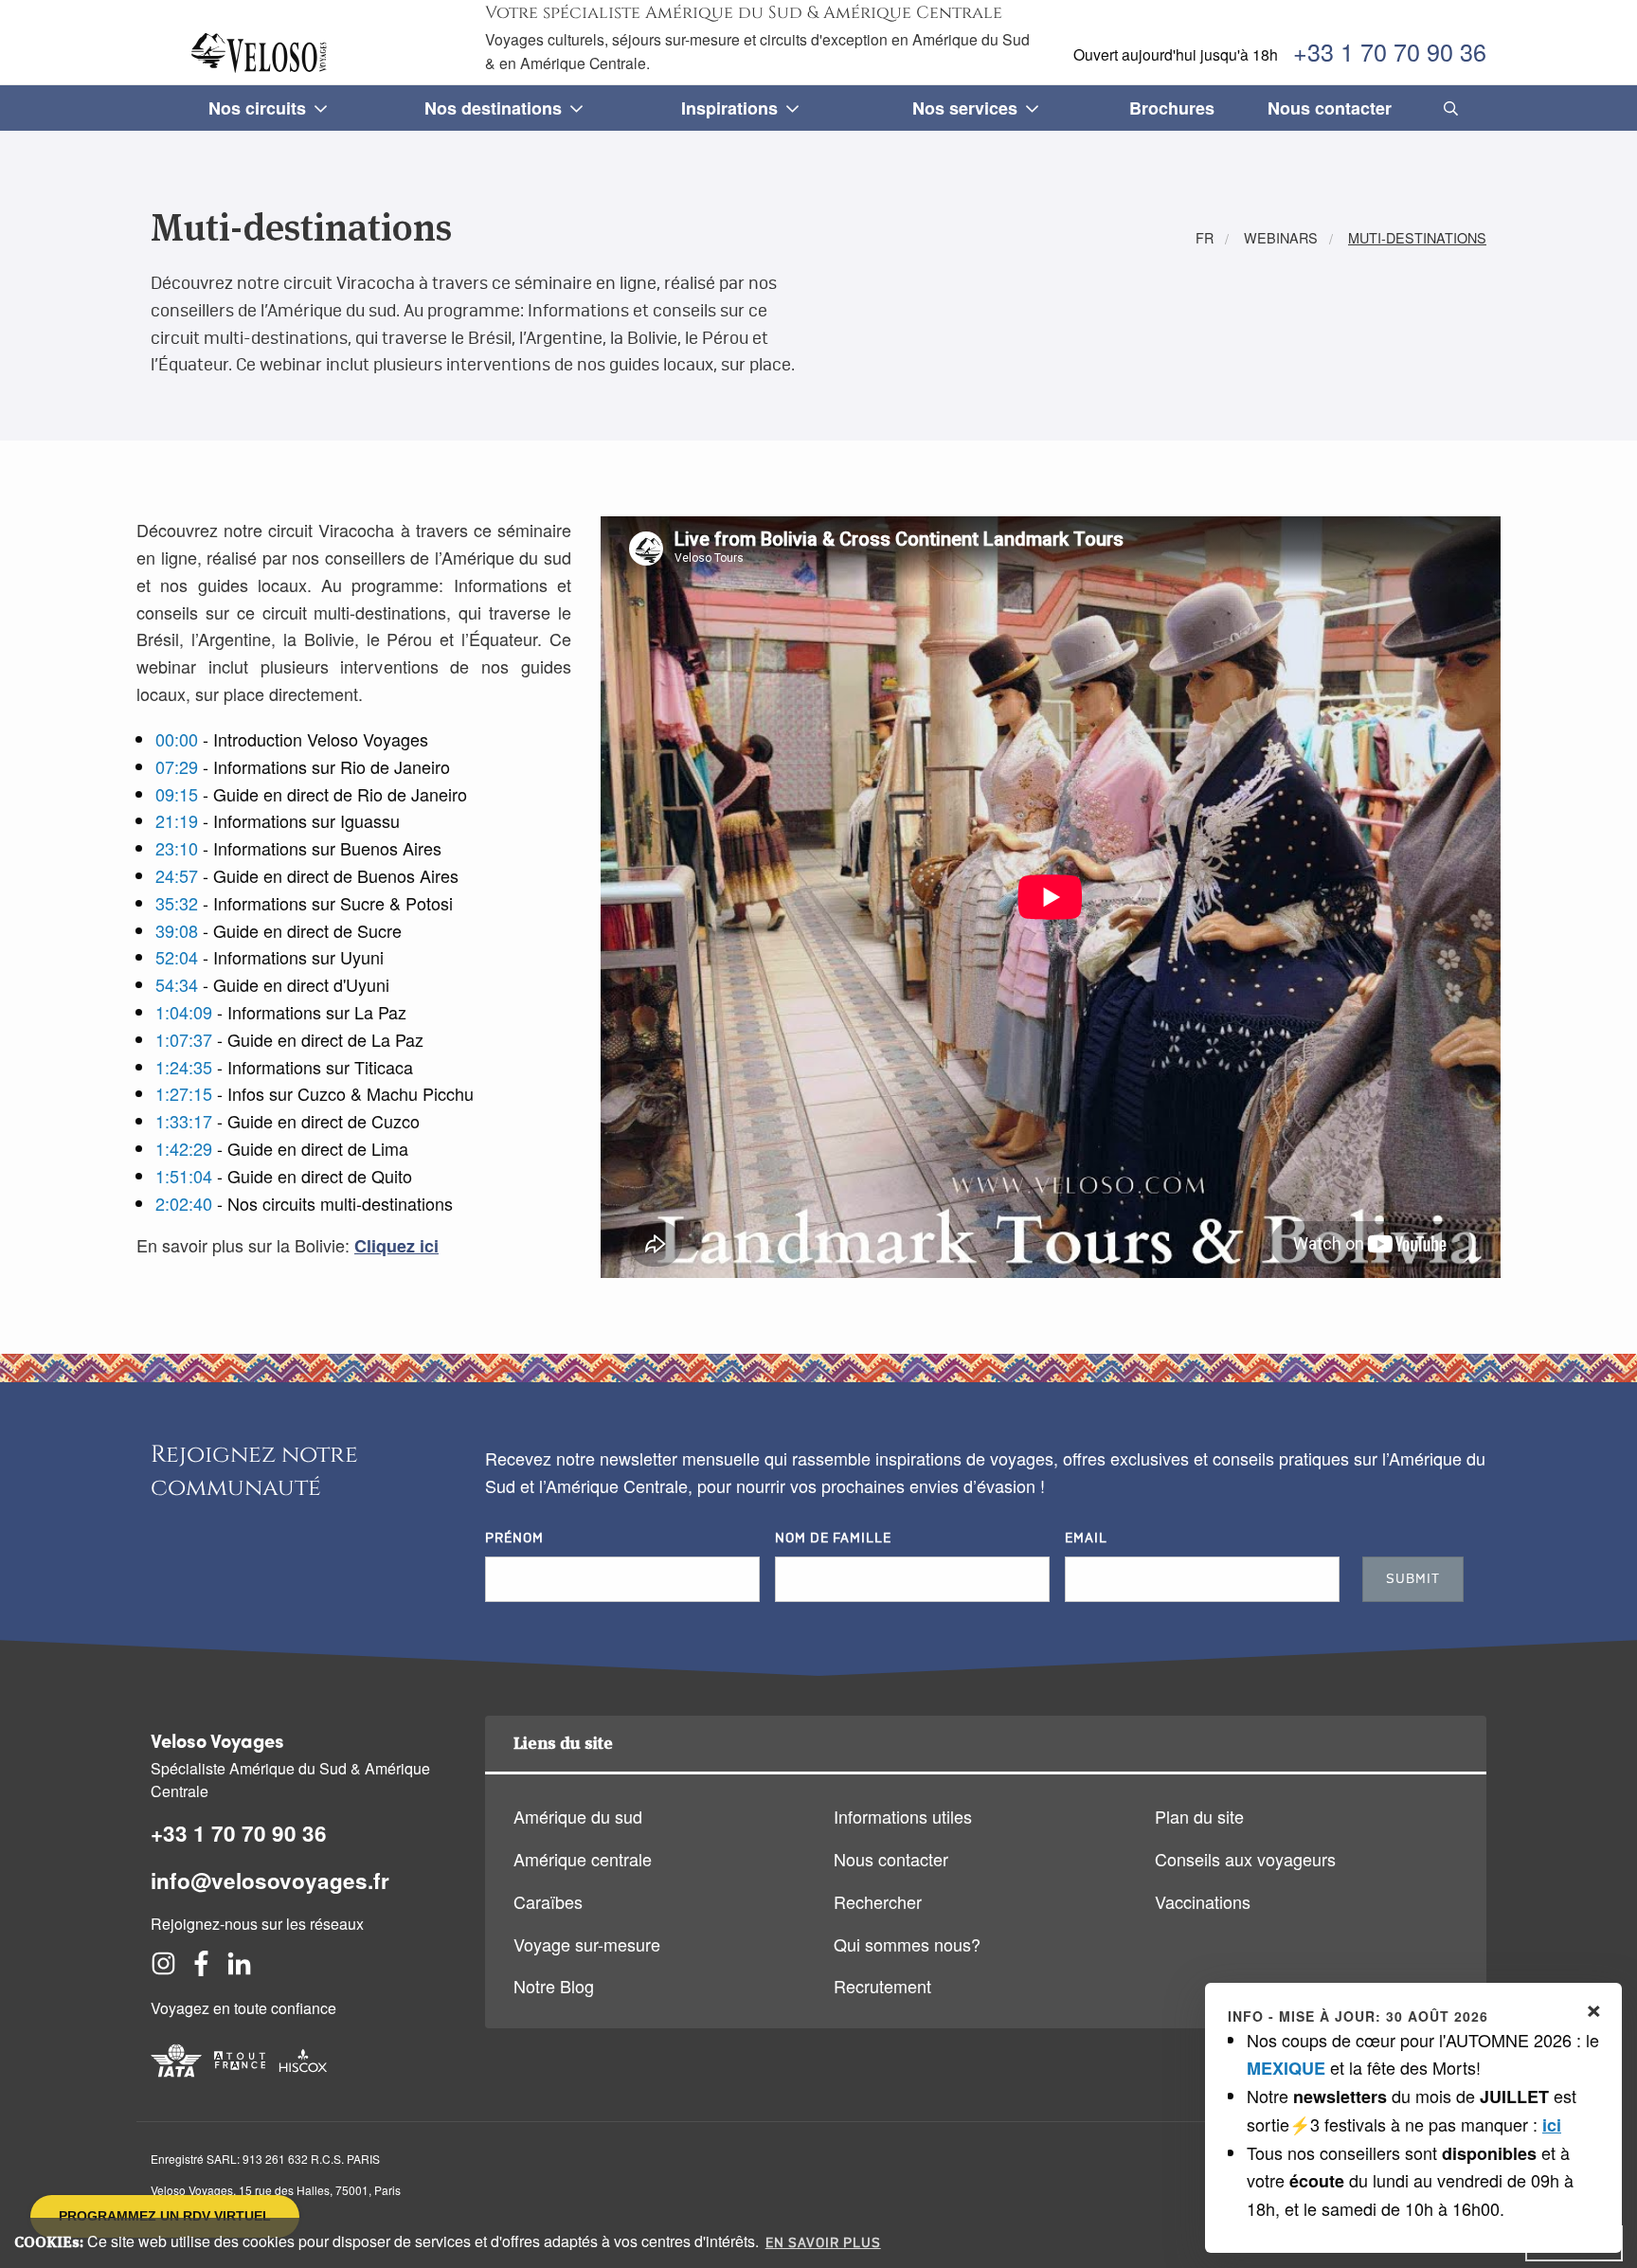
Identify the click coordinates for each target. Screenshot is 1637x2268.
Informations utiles (903, 1816)
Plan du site (1199, 1816)
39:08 (177, 930)
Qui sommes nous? (907, 1944)
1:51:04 (184, 1176)
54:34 (177, 984)
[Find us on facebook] (201, 1969)
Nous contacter (891, 1859)
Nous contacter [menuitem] (1330, 108)
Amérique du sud (578, 1816)
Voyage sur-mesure (587, 1944)
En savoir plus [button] (823, 2243)
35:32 (177, 903)
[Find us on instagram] (163, 1969)
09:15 (177, 794)
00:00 (177, 739)
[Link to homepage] (262, 53)
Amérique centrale (583, 1859)
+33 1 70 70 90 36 (1390, 51)
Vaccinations (1203, 1901)
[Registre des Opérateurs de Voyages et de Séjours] (240, 2079)
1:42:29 (184, 1148)
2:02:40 (184, 1203)
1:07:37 (184, 1039)
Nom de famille (833, 1539)
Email (1086, 1539)
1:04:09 (184, 1012)
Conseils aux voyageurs (1245, 1859)
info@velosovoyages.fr (270, 1881)
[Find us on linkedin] (239, 1969)
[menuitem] (1447, 108)
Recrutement (882, 1986)
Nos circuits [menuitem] (257, 108)
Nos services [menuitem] (965, 108)
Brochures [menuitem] (1172, 108)
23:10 (177, 848)
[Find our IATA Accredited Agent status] (176, 2079)
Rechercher (878, 1901)
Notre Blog (554, 1986)
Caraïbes (548, 1901)
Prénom (514, 1539)
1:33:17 (184, 1121)
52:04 (177, 957)
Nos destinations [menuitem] (493, 108)
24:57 (177, 875)
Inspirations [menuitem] (729, 108)
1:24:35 (184, 1067)
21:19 (177, 820)
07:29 (177, 766)
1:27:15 (184, 1093)
